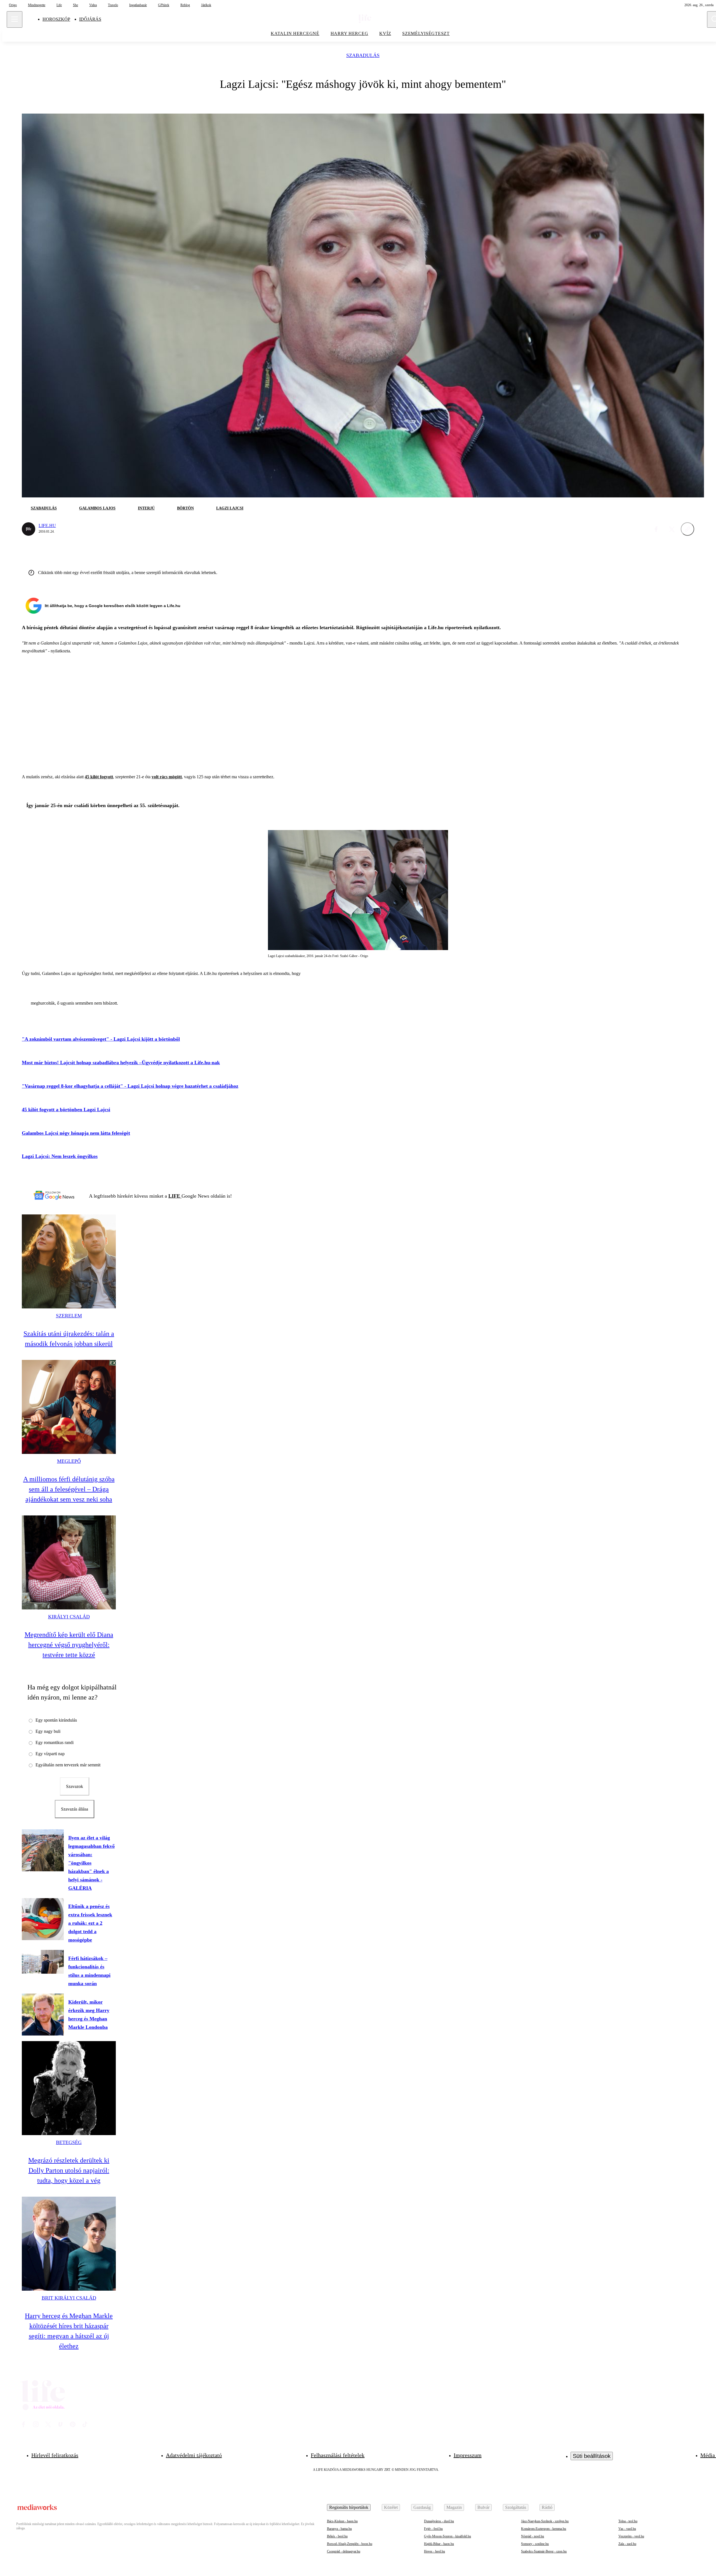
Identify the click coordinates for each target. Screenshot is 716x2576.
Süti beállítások (592, 2456)
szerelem (69, 1316)
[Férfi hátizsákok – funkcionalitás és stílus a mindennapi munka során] (43, 1962)
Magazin (454, 2507)
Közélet (391, 2507)
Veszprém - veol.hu (631, 2536)
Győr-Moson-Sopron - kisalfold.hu (447, 2536)
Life (59, 5)
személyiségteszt (426, 33)
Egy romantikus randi (55, 1742)
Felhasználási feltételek (338, 2455)
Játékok (206, 5)
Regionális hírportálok (349, 2507)
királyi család (69, 1617)
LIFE (175, 1196)
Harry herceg (349, 33)
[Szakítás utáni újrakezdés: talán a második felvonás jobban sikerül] (69, 1261)
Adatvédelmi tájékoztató (194, 2455)
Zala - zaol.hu (627, 2544)
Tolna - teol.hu (628, 2521)
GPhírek (164, 5)
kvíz (385, 33)
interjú (146, 508)
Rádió (547, 2507)
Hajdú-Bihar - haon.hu (439, 2544)
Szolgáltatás (516, 2507)
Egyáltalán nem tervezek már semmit (68, 1765)
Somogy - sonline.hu (535, 2544)
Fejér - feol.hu (433, 2529)
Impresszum (468, 2455)
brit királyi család (69, 2298)
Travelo (113, 5)
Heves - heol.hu (434, 2551)
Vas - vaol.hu (627, 2529)
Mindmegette (37, 5)
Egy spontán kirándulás (56, 1720)
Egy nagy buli (48, 1731)
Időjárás (90, 19)
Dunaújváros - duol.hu (439, 2521)
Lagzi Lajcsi (230, 508)
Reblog (185, 5)
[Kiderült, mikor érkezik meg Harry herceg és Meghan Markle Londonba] (43, 2015)
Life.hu (47, 526)
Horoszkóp (56, 19)
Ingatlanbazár (138, 5)
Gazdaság (422, 2507)
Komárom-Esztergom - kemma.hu (544, 2529)
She (76, 5)
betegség (69, 2142)
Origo (13, 5)
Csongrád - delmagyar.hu (344, 2551)
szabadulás (363, 56)
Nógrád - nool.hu (533, 2536)
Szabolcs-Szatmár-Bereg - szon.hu (544, 2551)
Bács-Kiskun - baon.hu (342, 2521)
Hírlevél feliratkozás (55, 2455)
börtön (185, 508)
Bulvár (483, 2507)
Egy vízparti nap (50, 1754)
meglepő (69, 1461)
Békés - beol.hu (337, 2536)
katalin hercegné (295, 33)
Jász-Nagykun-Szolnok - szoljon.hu (545, 2521)
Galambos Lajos (97, 508)
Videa (93, 5)
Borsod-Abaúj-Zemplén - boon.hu (350, 2544)
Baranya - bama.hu (339, 2529)
